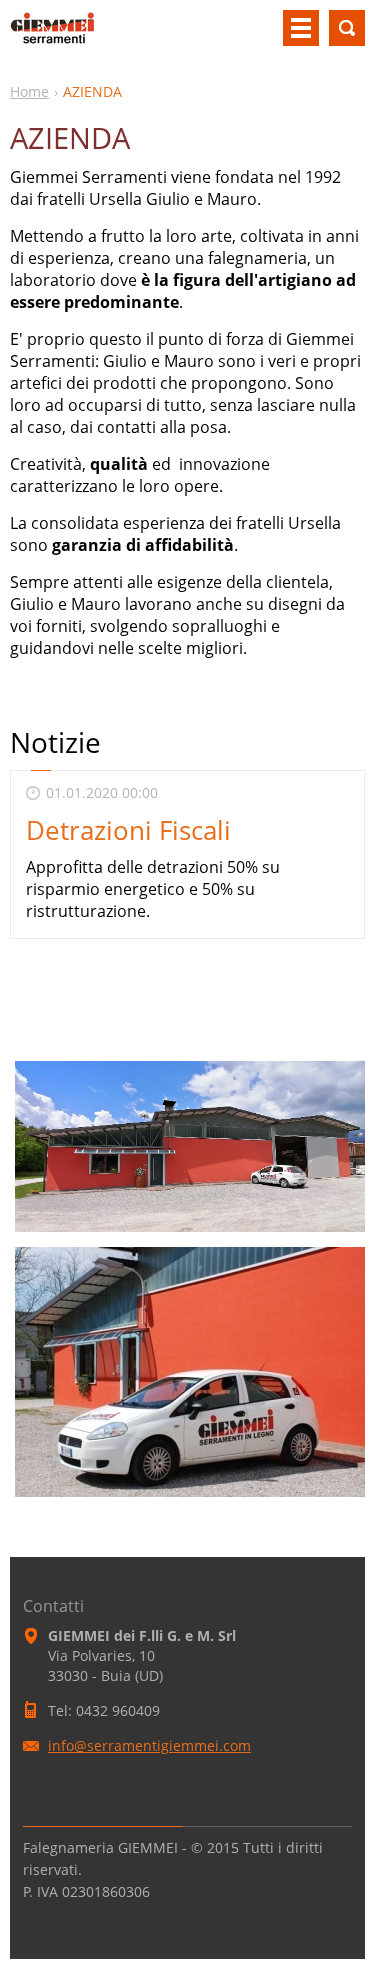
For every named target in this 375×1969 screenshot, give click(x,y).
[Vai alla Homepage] (52, 36)
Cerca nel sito (347, 28)
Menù (301, 28)
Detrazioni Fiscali (128, 830)
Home (29, 91)
